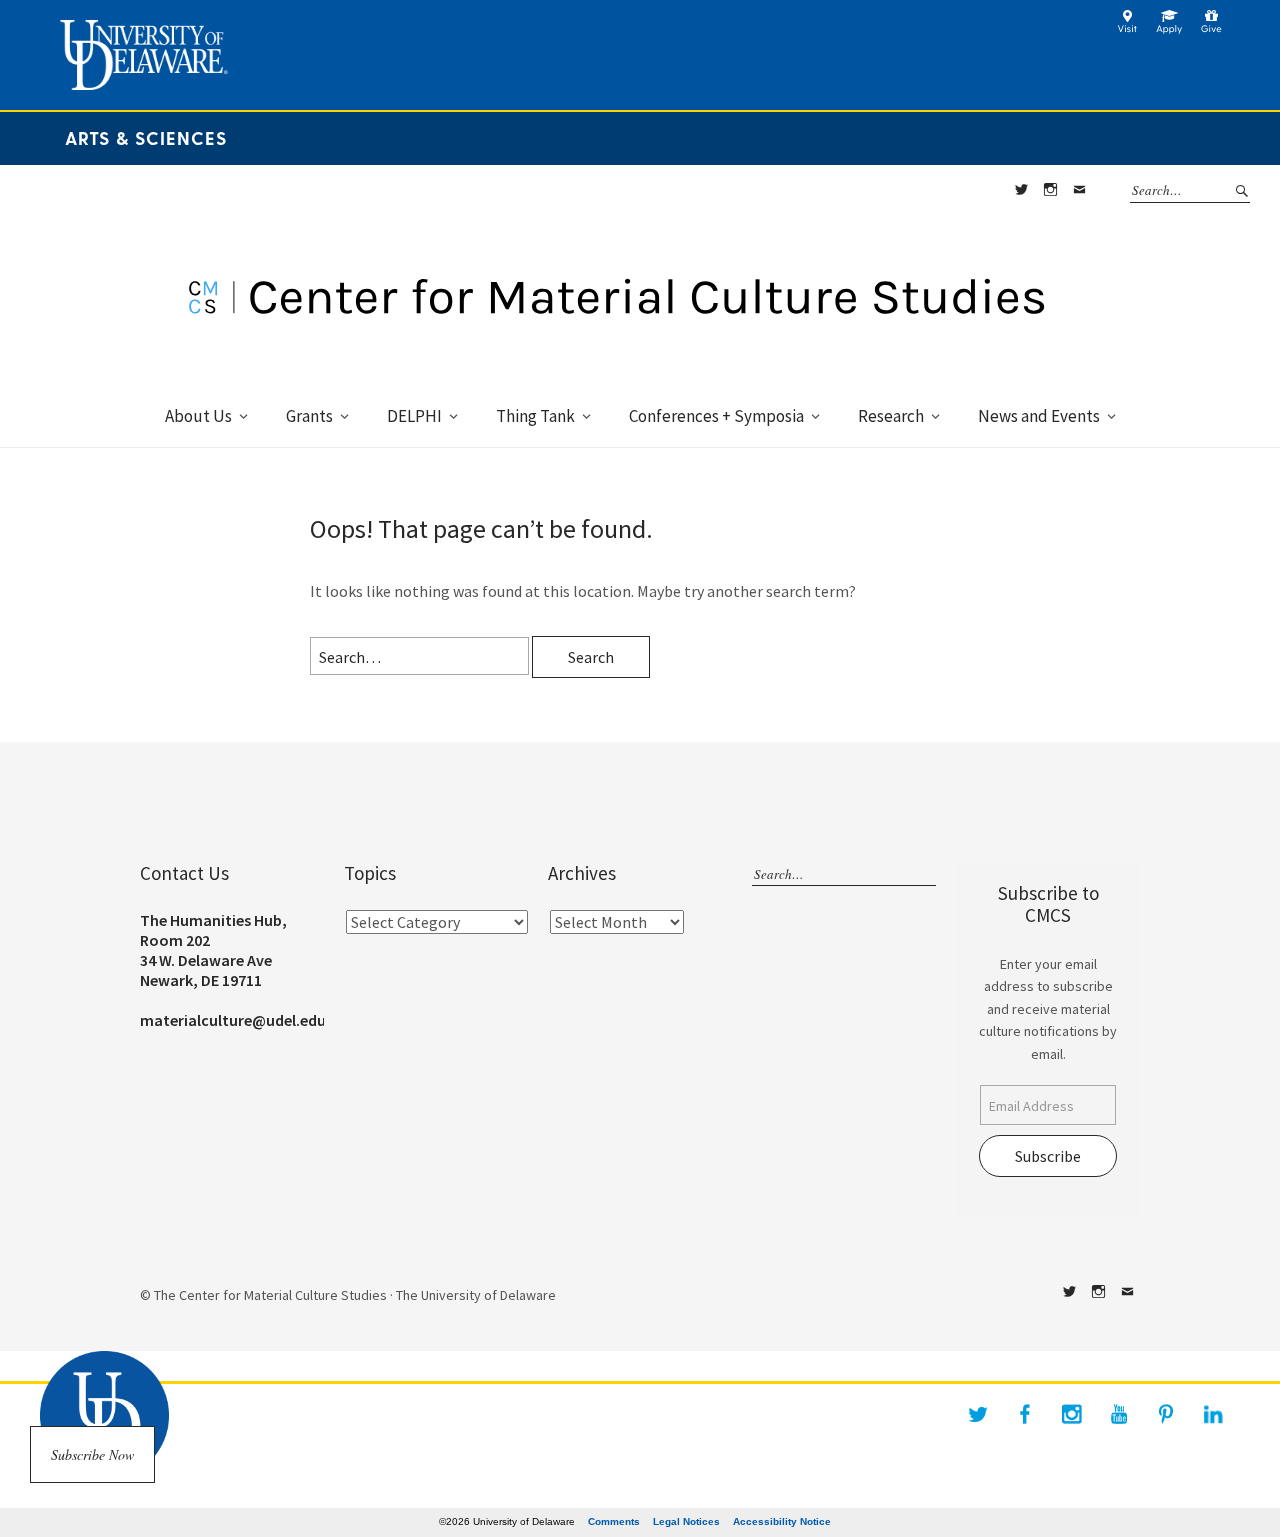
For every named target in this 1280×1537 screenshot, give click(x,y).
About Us (198, 416)
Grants (309, 416)
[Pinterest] (1166, 1414)
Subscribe (1048, 1156)
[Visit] (1127, 29)
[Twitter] (978, 1414)
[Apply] (1169, 29)
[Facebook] (1025, 1414)
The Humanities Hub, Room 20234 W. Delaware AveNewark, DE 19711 (213, 950)
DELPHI (414, 416)
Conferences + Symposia (716, 416)
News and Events (1039, 416)
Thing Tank (535, 416)
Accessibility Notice (782, 1521)
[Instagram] (1072, 1414)
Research (891, 416)
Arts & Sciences (146, 137)
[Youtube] (1119, 1414)
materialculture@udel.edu (233, 1020)
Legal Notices (686, 1521)
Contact (1079, 190)
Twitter (1021, 190)
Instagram (1050, 190)
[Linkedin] (1213, 1414)
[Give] (1211, 29)
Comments (614, 1521)
